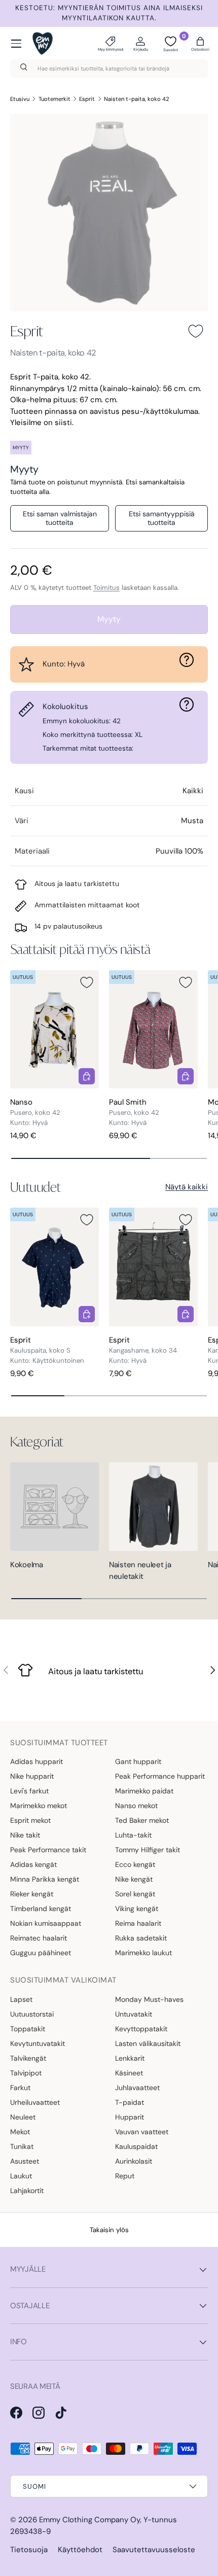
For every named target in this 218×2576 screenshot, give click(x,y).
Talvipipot (26, 2073)
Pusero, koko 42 (35, 1113)
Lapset (21, 1999)
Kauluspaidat (136, 2146)
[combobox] (109, 68)
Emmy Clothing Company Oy (89, 2520)
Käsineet (129, 2073)
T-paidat (130, 2102)
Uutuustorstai (32, 2014)
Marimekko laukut (143, 1953)
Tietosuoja (29, 2550)
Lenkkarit (130, 2058)
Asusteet (25, 2161)
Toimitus (106, 588)
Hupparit (130, 2117)
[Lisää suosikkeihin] (196, 331)
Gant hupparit (138, 1761)
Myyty (109, 619)
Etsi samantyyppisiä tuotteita (162, 518)
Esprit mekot (30, 1820)
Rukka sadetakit (141, 1938)
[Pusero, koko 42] (55, 1029)
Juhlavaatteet (137, 2088)
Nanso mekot (136, 1806)
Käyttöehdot (80, 2550)
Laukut (21, 2176)
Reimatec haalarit (39, 1938)
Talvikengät (28, 2058)
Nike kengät (134, 1879)
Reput (125, 2176)
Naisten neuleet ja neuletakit (140, 1571)
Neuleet (23, 2117)
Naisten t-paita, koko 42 (137, 99)
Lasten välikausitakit (148, 2043)
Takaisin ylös (109, 2230)
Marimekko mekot (39, 1806)
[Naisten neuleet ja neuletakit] (153, 1507)
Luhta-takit (133, 1835)
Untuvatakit (134, 2014)
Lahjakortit (27, 2191)
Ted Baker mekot (142, 1820)
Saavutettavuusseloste (154, 2550)
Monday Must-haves (149, 1999)
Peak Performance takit (48, 1850)
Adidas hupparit (37, 1761)
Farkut (20, 2088)
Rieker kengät (32, 1894)
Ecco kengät (135, 1864)
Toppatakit (28, 2029)
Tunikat (22, 2146)
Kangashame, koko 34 (143, 1350)
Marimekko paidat (144, 1791)
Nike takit (25, 1835)
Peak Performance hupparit (160, 1776)
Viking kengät (137, 1909)
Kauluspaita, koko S (40, 1350)
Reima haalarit (138, 1923)
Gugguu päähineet (41, 1953)
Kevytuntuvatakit (38, 2043)
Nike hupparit (32, 1776)
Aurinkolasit (134, 2161)
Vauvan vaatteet (142, 2132)
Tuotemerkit (55, 99)
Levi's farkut (29, 1791)
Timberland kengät (41, 1909)
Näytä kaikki (187, 1187)
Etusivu (20, 99)
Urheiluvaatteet (35, 2102)
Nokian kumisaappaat (46, 1923)
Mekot (20, 2132)
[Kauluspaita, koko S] (55, 1267)
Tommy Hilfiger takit (148, 1850)
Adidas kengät (33, 1864)
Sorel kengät (135, 1894)
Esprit (87, 99)
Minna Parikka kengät (45, 1879)
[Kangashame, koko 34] (153, 1267)
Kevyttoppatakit (141, 2029)
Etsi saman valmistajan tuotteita (60, 518)
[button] (200, 44)
